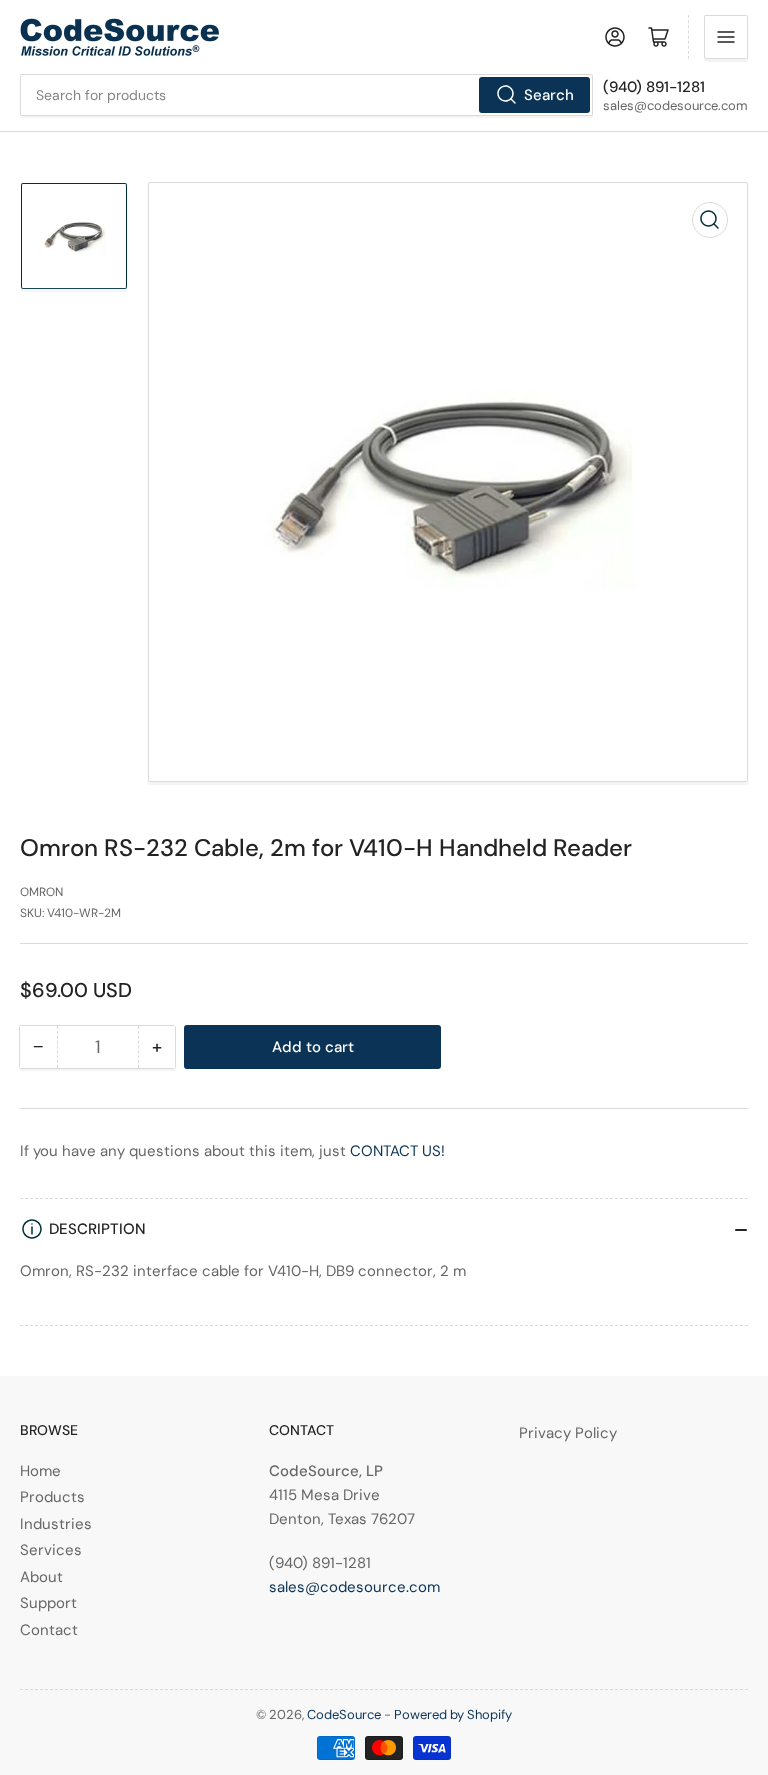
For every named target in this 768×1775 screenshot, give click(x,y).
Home (40, 1471)
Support (48, 1603)
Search (549, 95)
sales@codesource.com (354, 1587)
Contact (49, 1630)
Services (51, 1550)
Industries (56, 1524)
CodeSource (344, 1714)
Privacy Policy (568, 1433)
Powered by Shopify (453, 1714)
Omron (41, 892)
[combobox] (306, 95)
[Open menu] (726, 37)
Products (52, 1497)
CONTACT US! (397, 1151)
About (41, 1577)
